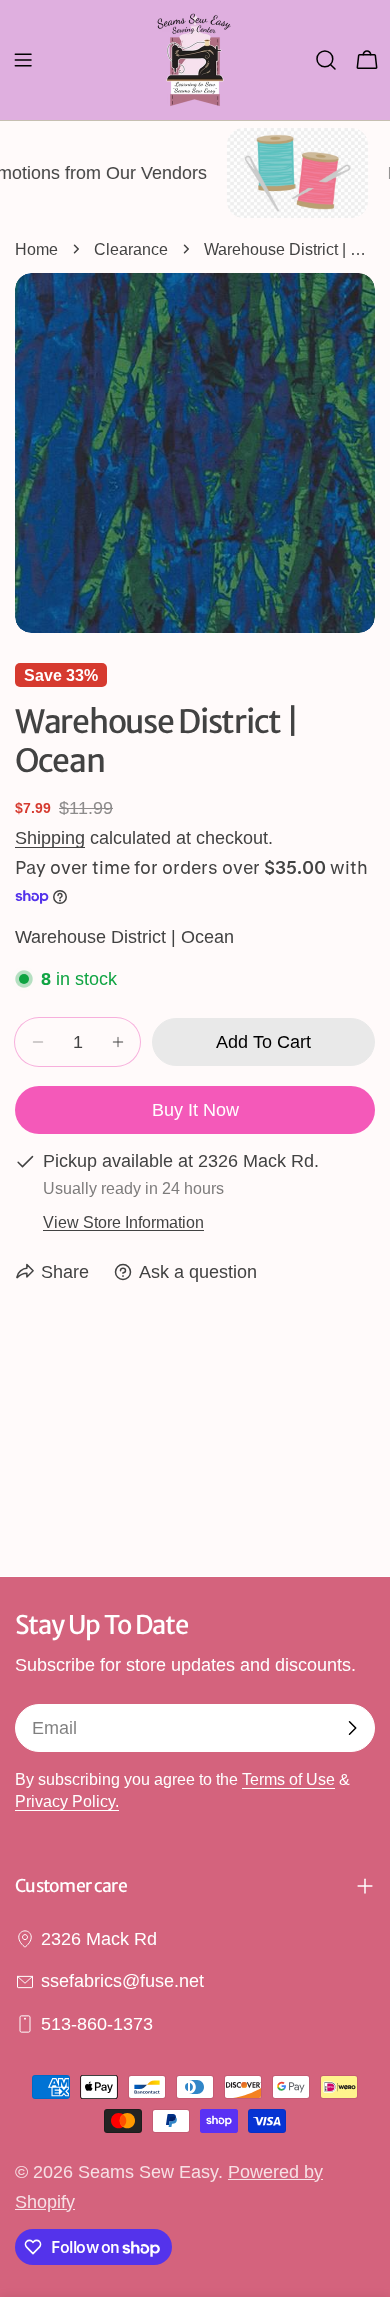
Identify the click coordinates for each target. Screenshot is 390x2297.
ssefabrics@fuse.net (122, 1981)
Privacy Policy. (67, 1801)
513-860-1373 (97, 2024)
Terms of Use (288, 1779)
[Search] (326, 60)
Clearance (131, 249)
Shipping (50, 838)
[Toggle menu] (23, 60)
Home (36, 249)
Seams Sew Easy (148, 2172)
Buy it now (195, 1110)
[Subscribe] (352, 1728)
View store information (123, 1222)
